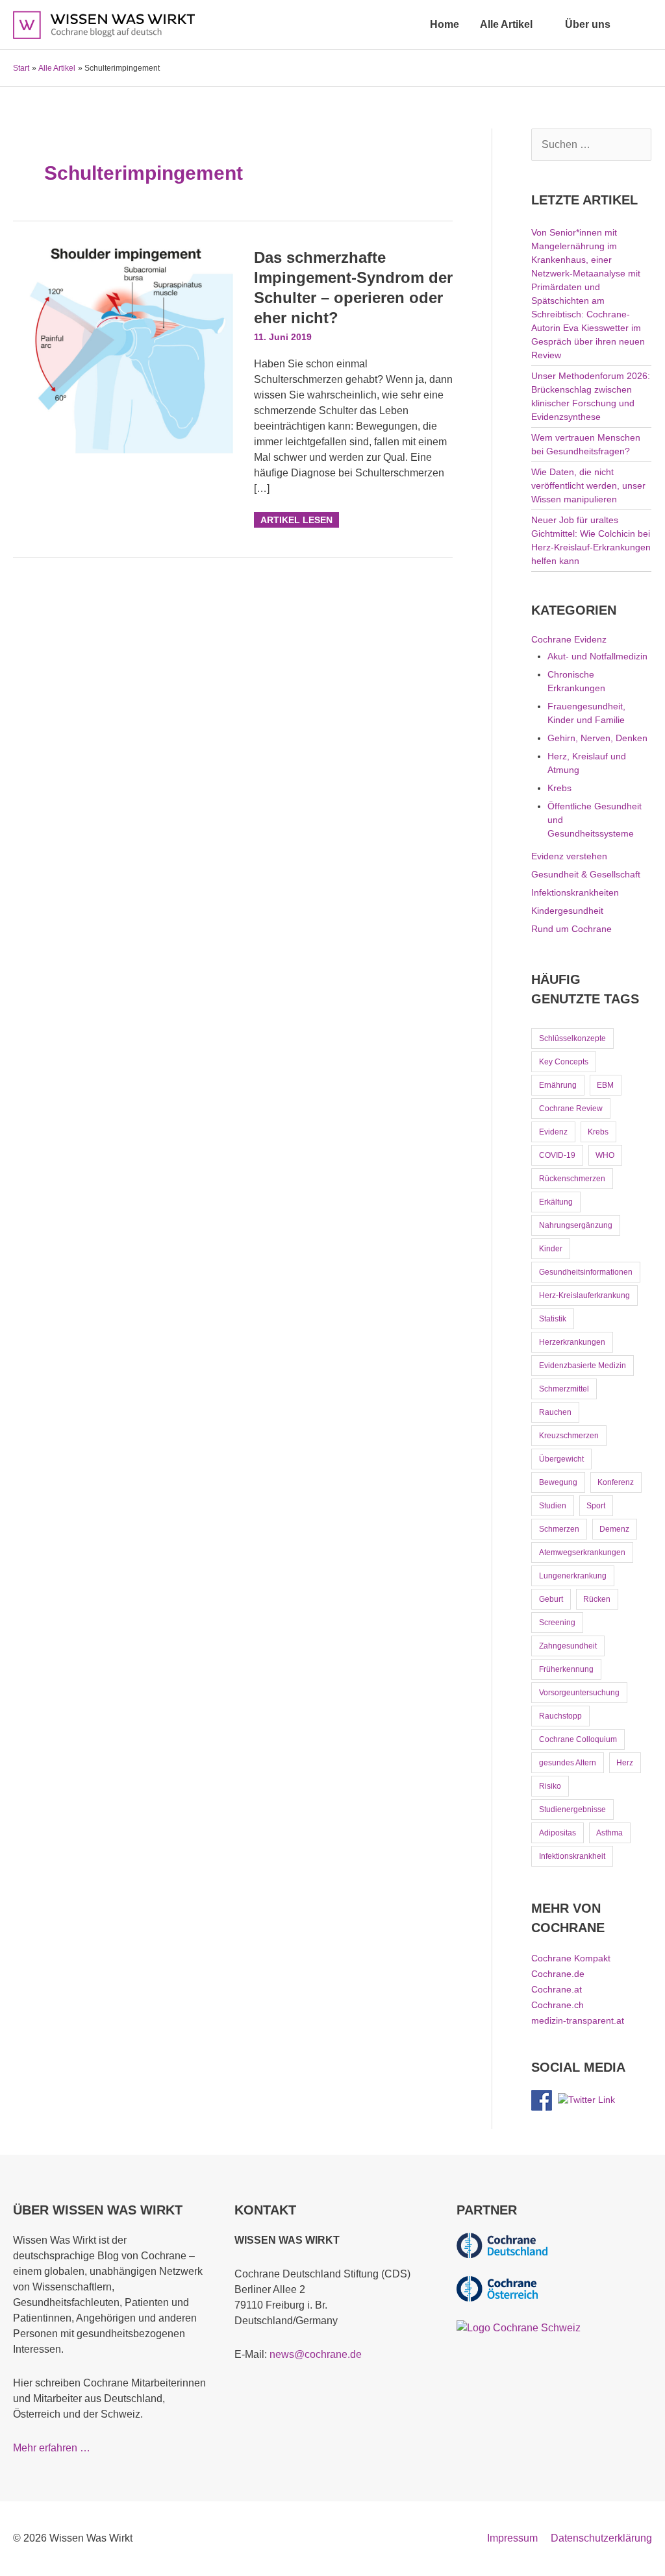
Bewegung (558, 1482)
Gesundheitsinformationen (586, 1272)
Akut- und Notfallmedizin (597, 656)
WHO (605, 1155)
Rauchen (555, 1412)
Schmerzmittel (564, 1389)
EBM (605, 1085)
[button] (636, 24)
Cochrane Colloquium (578, 1739)
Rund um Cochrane (571, 929)
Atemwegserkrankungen (582, 1552)
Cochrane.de (558, 1974)
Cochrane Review (571, 1109)
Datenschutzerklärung (601, 2538)
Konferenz (616, 1482)
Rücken (597, 1599)
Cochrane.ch (558, 2005)
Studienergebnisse (572, 1809)
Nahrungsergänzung (576, 1225)
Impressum (512, 2538)
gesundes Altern (568, 1763)
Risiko (550, 1786)
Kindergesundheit (567, 911)
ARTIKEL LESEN (296, 519)
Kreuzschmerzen (569, 1436)
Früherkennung (566, 1669)
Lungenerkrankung (573, 1576)
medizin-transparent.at (578, 2020)
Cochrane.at (557, 1989)
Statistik (553, 1319)
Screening (557, 1623)
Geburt (551, 1599)
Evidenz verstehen (569, 856)
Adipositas (558, 1833)
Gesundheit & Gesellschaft (586, 874)
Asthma (609, 1833)
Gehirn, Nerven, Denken (597, 738)
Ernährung (558, 1085)
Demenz (614, 1529)
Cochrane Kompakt (571, 1958)
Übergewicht (561, 1459)
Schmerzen (559, 1529)
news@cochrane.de (316, 2354)
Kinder (551, 1249)
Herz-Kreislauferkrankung (584, 1295)
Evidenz (553, 1132)
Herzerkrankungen (572, 1342)
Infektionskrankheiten (575, 892)
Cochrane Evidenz (569, 639)
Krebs (559, 788)
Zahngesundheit (568, 1646)
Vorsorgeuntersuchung (579, 1693)
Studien (553, 1506)
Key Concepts (564, 1062)
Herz (625, 1763)
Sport (596, 1506)
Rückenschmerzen (572, 1179)
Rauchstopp (560, 1716)
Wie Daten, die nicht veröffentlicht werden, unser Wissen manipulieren (588, 485)
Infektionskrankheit (572, 1856)
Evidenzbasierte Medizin (583, 1366)
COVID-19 (557, 1155)
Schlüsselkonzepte (572, 1038)
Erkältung (556, 1202)
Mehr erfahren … (52, 2448)
